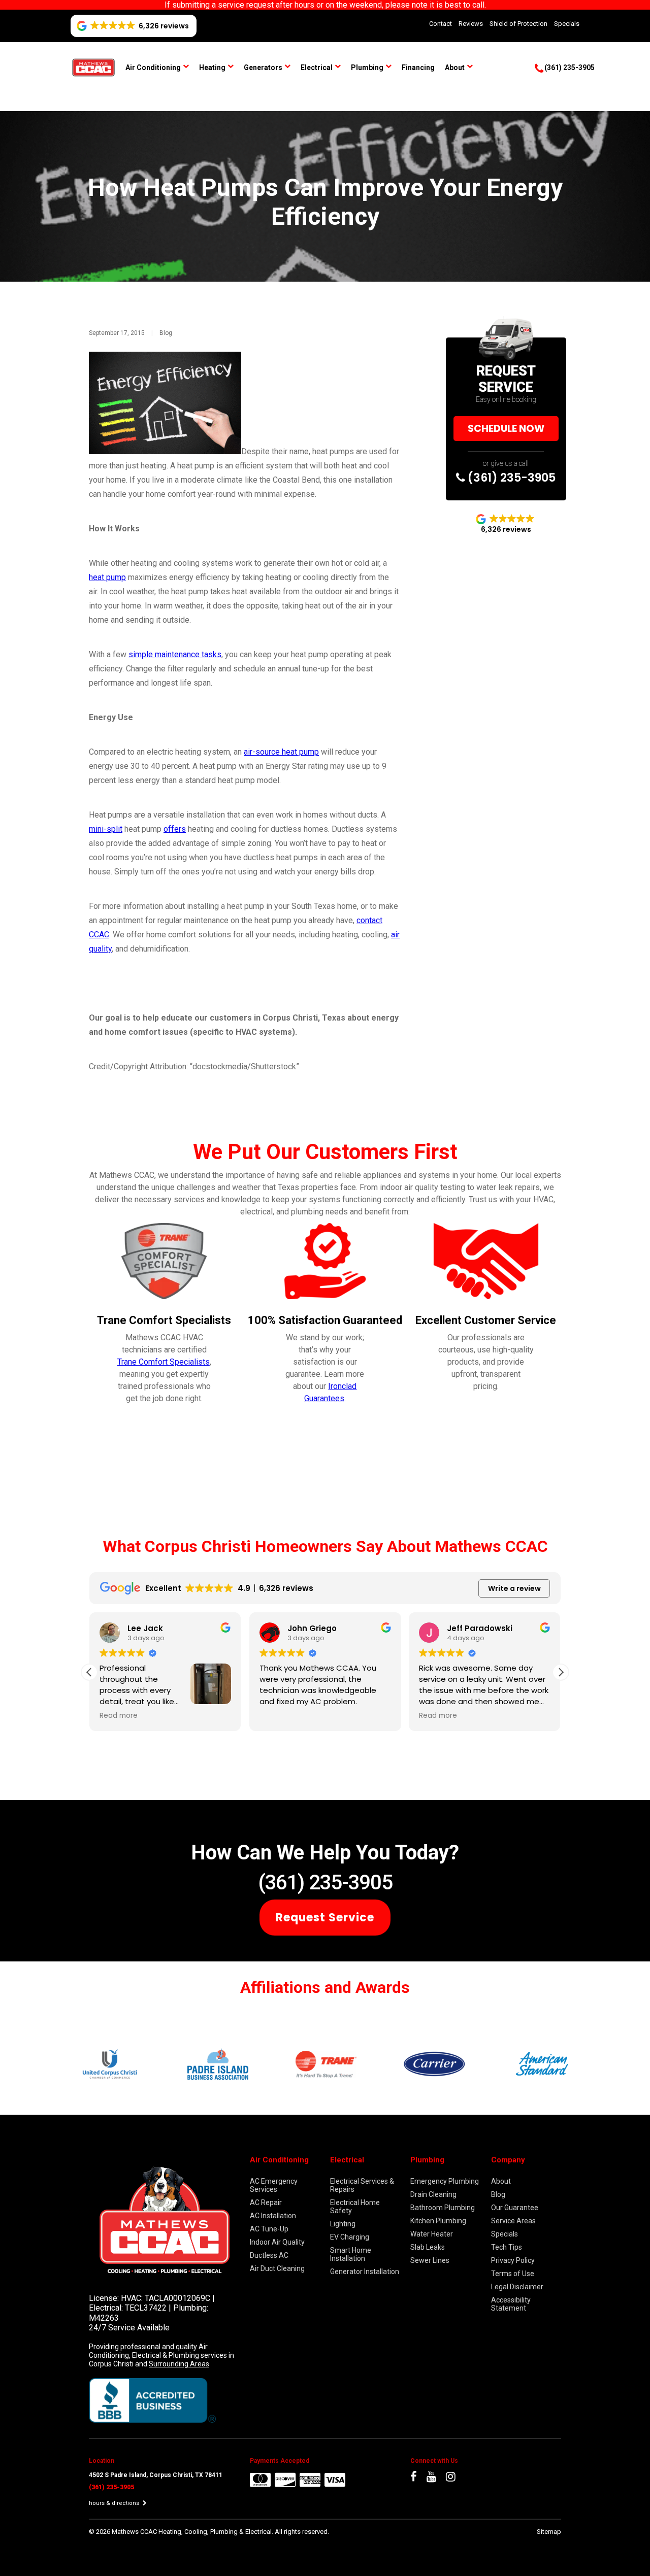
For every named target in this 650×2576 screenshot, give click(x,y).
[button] (561, 1672)
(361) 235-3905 (510, 478)
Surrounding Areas (179, 2364)
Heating (212, 67)
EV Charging (350, 2237)
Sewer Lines (430, 2260)
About (455, 67)
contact (369, 920)
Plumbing (367, 67)
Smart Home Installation (351, 2254)
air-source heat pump (281, 752)
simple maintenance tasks (175, 654)
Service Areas (513, 2221)
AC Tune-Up (269, 2229)
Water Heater (432, 2234)
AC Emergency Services (274, 2185)
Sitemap (549, 2532)
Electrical (317, 67)
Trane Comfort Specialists (164, 1362)
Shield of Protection (518, 24)
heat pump (107, 577)
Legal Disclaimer (517, 2287)
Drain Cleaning (433, 2194)
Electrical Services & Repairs (362, 2185)
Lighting (343, 2224)
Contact (441, 24)
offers (175, 829)
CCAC (99, 935)
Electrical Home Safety (355, 2207)
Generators (263, 67)
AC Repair (266, 2202)
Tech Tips (507, 2247)
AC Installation (273, 2216)
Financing (418, 67)
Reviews (471, 24)
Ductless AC (269, 2255)
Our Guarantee (515, 2208)
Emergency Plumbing (445, 2181)
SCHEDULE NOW (506, 429)
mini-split (106, 829)
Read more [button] (119, 1716)
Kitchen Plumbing (438, 2221)
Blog (166, 333)
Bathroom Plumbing (443, 2208)
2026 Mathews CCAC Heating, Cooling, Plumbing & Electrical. (185, 2532)
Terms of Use (513, 2274)
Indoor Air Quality (277, 2242)
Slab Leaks (428, 2247)
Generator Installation (365, 2272)
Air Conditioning (153, 67)
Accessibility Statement (511, 2304)
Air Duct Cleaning (277, 2268)
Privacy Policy (513, 2260)
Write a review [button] (514, 1588)
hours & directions (115, 2503)
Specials (567, 24)
